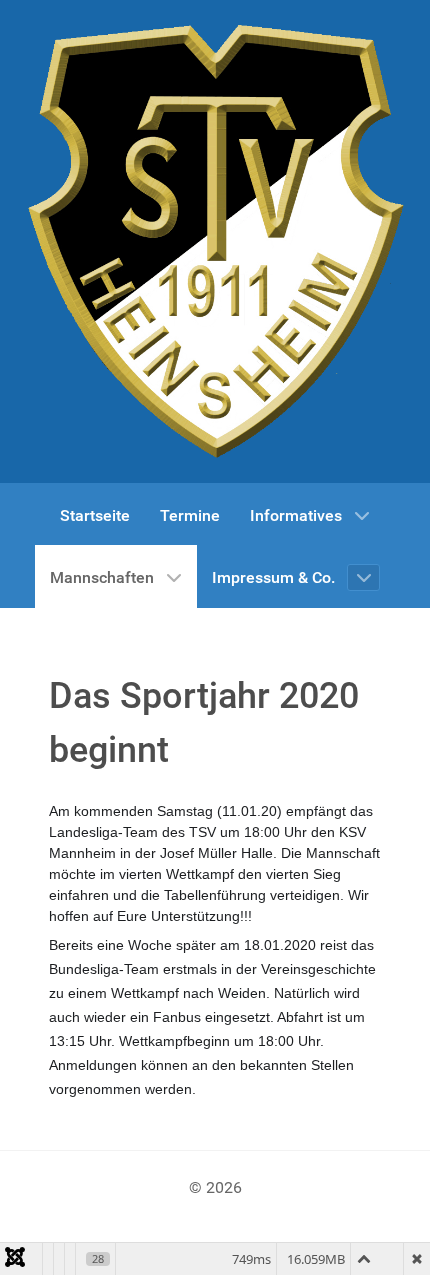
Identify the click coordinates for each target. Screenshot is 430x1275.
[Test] (215, 241)
